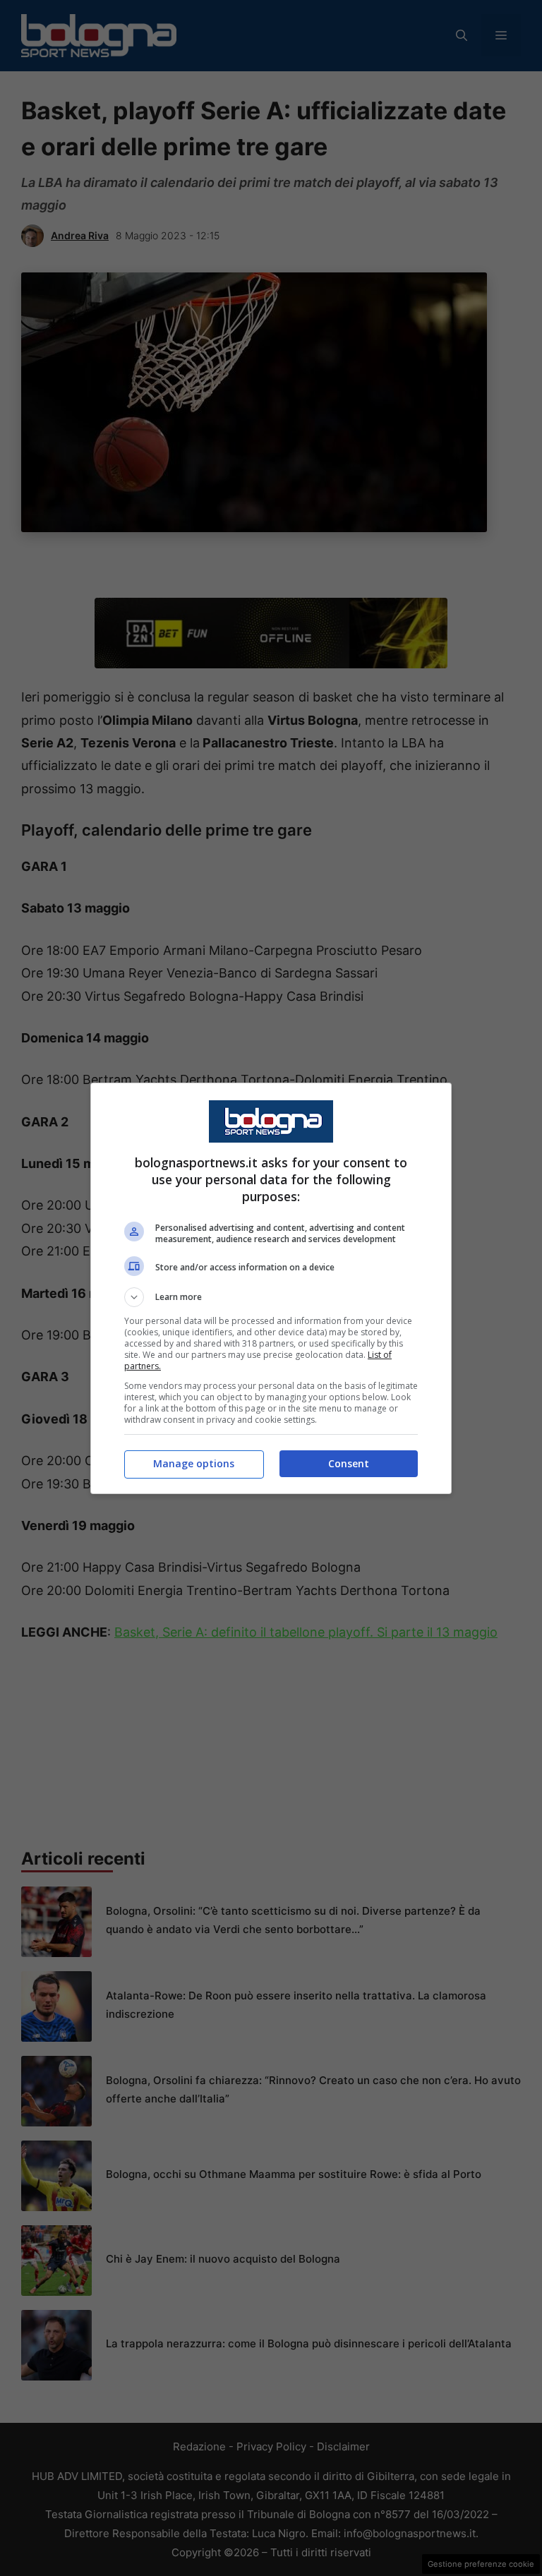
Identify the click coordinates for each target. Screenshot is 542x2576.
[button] (271, 1297)
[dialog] (271, 1288)
